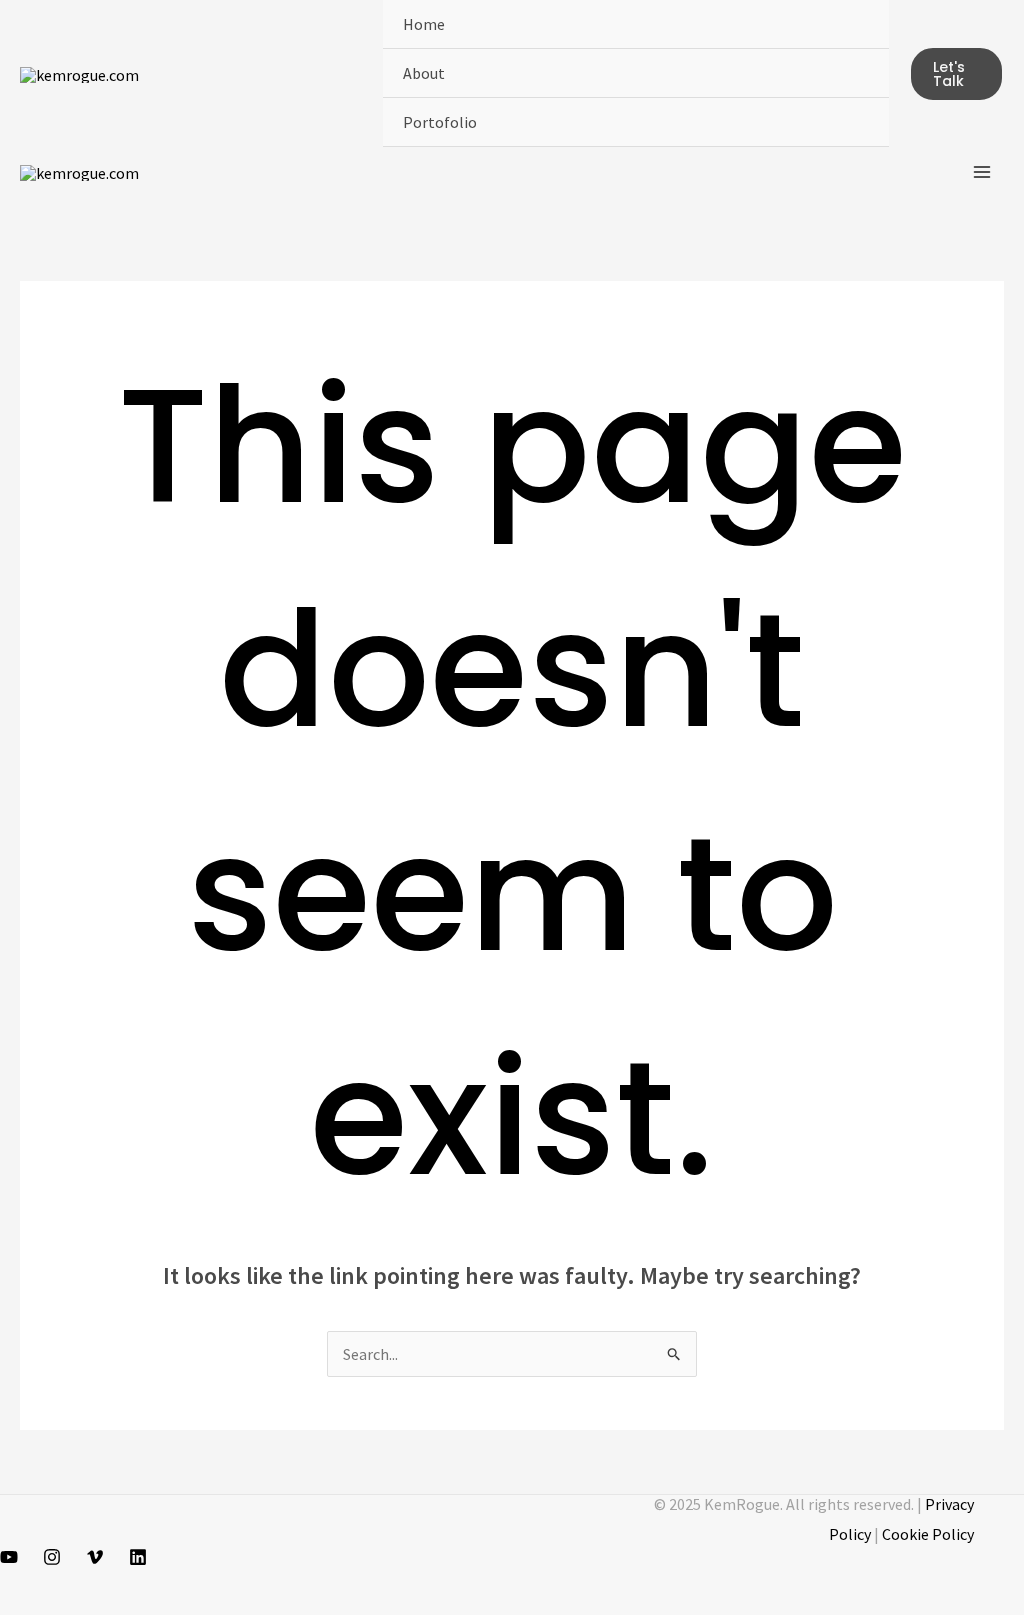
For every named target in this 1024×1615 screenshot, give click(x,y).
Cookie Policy (928, 1534)
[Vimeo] (95, 1557)
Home (424, 24)
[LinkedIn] (138, 1557)
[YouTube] (9, 1557)
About (424, 73)
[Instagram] (52, 1557)
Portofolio (440, 122)
